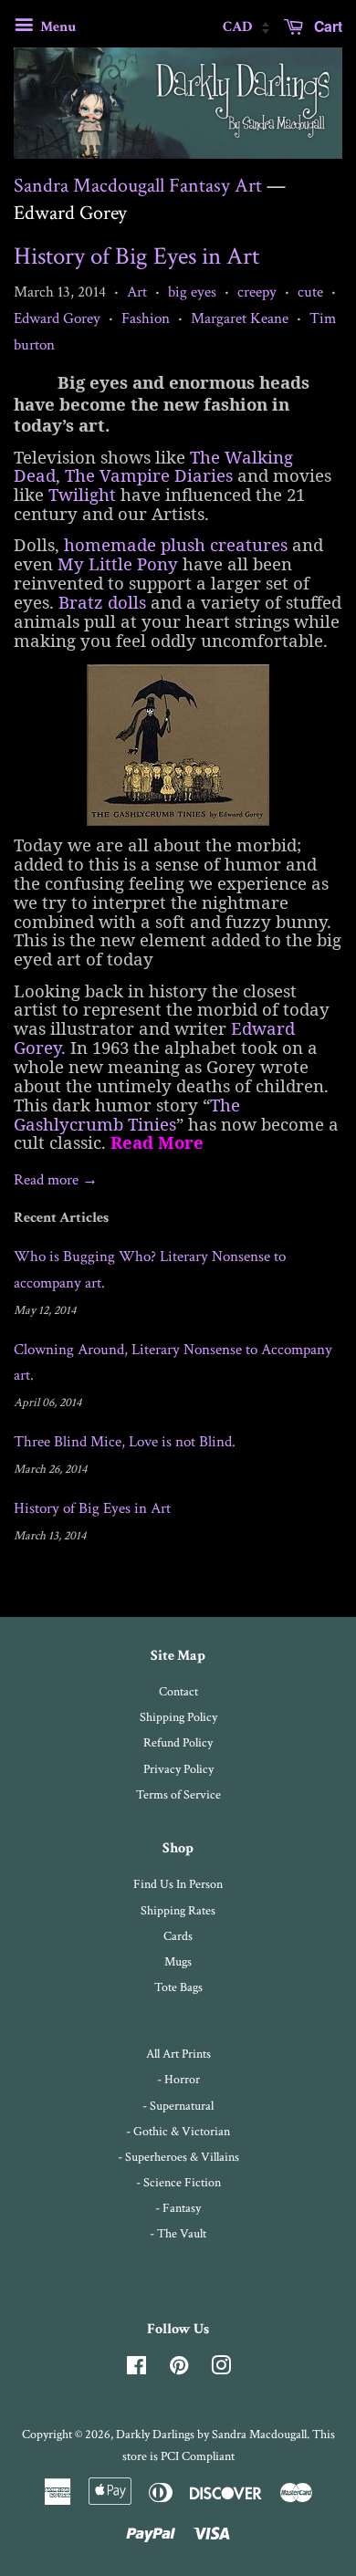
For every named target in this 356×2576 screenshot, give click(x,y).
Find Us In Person (178, 1884)
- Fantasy (178, 2208)
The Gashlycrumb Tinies (127, 1114)
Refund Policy (178, 1742)
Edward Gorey (57, 318)
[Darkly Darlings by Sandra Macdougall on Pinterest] (179, 2369)
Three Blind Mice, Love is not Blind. (125, 1442)
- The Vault (178, 2233)
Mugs (178, 1961)
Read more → (56, 1180)
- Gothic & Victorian (178, 2131)
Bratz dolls (102, 602)
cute (310, 292)
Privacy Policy (178, 1769)
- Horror (178, 2079)
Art (137, 292)
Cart (326, 26)
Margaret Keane (240, 318)
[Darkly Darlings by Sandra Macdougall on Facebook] (136, 2369)
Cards (178, 1936)
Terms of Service (178, 1794)
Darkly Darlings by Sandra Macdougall (211, 2434)
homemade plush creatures (176, 544)
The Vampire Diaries (149, 475)
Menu (57, 27)
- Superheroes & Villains (178, 2157)
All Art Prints (178, 2054)
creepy (257, 292)
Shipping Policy (178, 1717)
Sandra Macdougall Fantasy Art (138, 186)
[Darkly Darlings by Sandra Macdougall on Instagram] (221, 2369)
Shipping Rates (178, 1910)
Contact (178, 1691)
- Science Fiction (178, 2182)
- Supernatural (178, 2106)
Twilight (82, 494)
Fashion (146, 318)
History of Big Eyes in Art (136, 256)
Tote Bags (178, 1987)
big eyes (192, 292)
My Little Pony (118, 563)
